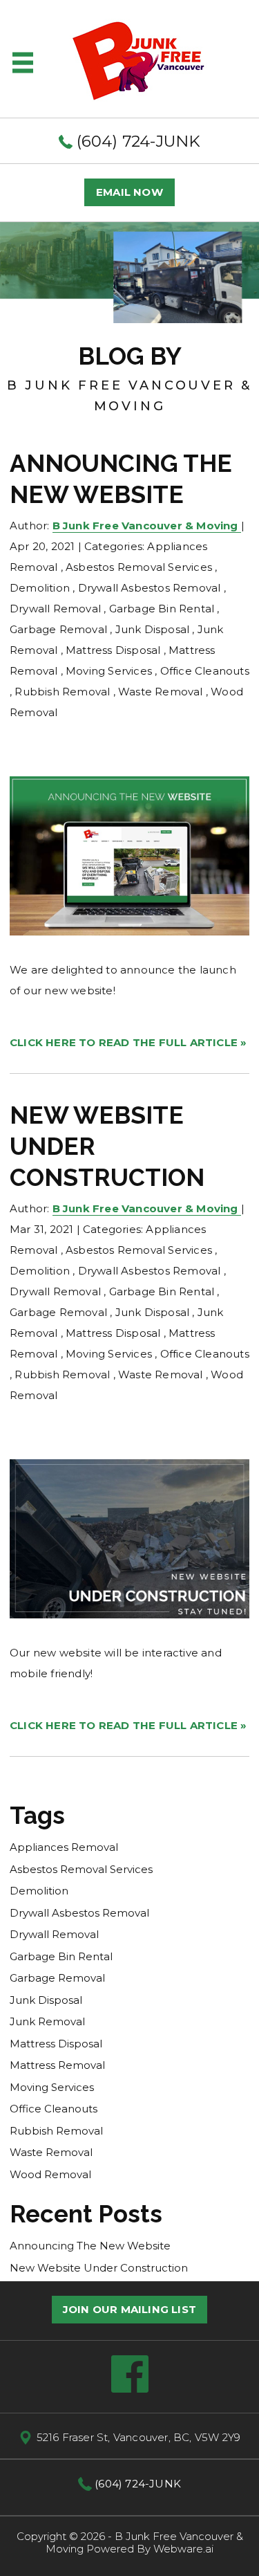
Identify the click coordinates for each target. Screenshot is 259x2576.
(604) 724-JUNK (137, 141)
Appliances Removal (64, 1847)
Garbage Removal (58, 629)
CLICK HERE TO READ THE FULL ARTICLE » (128, 1042)
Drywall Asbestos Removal (150, 588)
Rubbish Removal (62, 692)
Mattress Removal (57, 2065)
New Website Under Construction (99, 2268)
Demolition (40, 588)
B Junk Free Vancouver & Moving (144, 2542)
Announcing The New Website (90, 2246)
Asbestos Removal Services (139, 567)
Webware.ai (183, 2549)
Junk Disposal (153, 629)
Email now (129, 192)
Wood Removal (50, 2174)
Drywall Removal (55, 609)
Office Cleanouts (205, 671)
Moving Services (109, 671)
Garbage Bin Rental (162, 609)
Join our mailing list (129, 2309)
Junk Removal (47, 2021)
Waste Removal (161, 692)
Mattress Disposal (113, 650)
